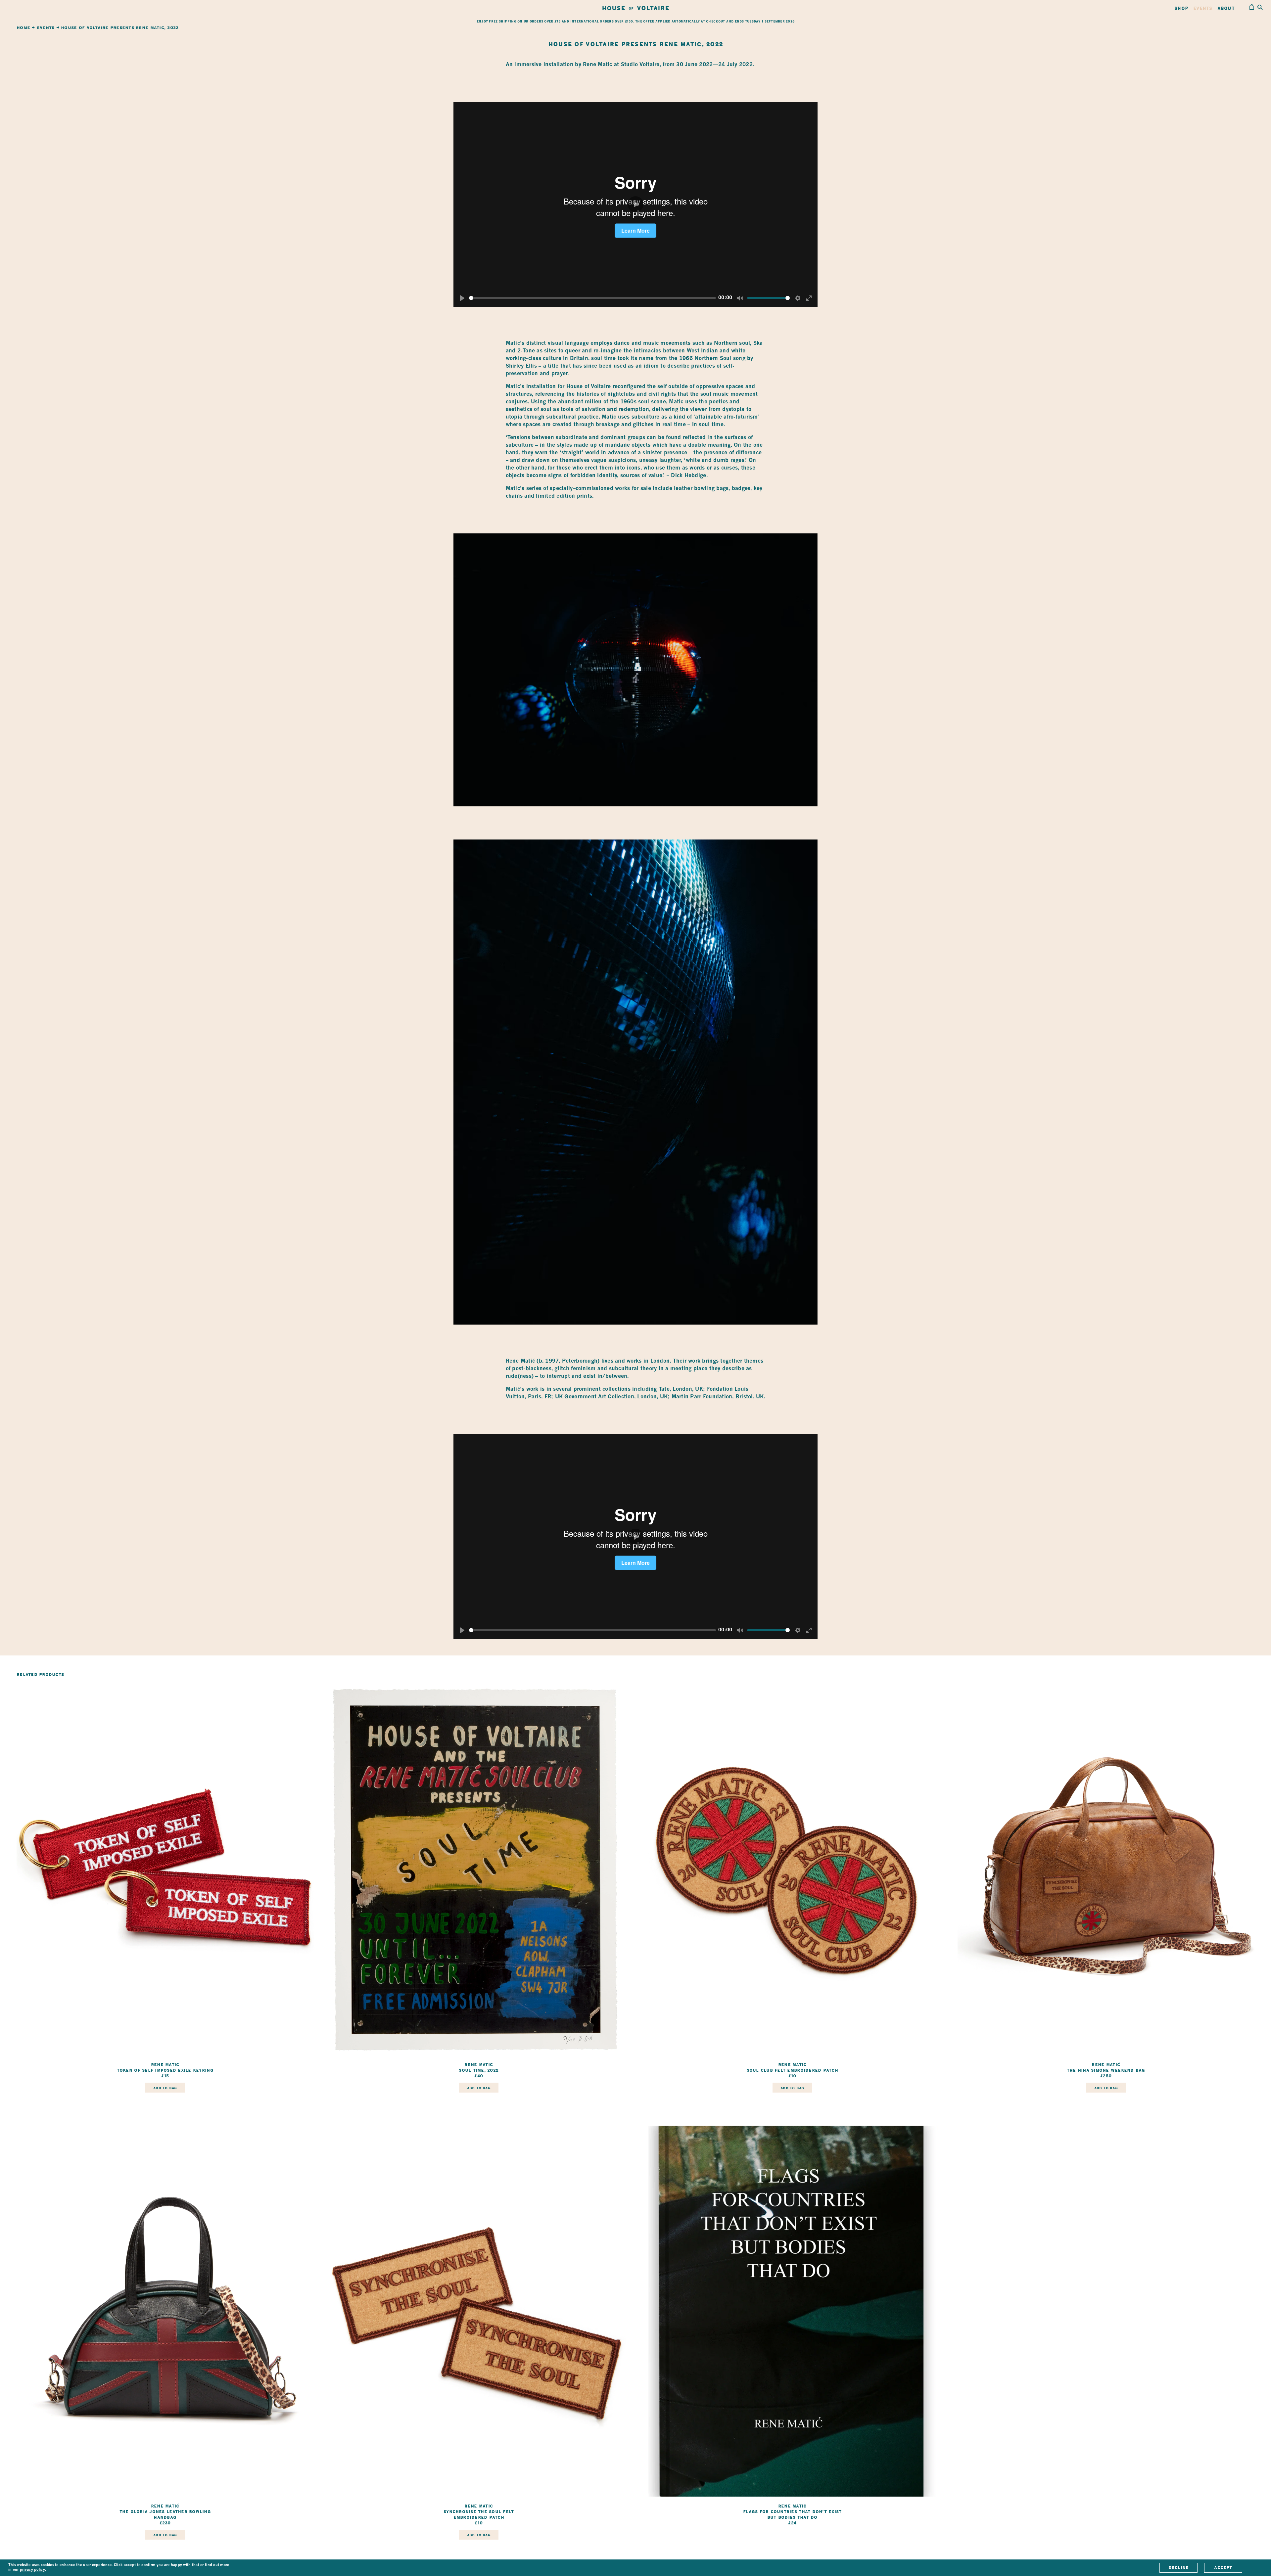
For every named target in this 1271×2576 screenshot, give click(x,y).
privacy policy (32, 2570)
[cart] (1252, 8)
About (1226, 8)
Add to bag (165, 2088)
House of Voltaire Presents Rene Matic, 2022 (120, 28)
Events (1203, 8)
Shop (1181, 8)
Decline (1179, 2568)
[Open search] (1260, 8)
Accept (1223, 2568)
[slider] (592, 298)
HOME (23, 28)
